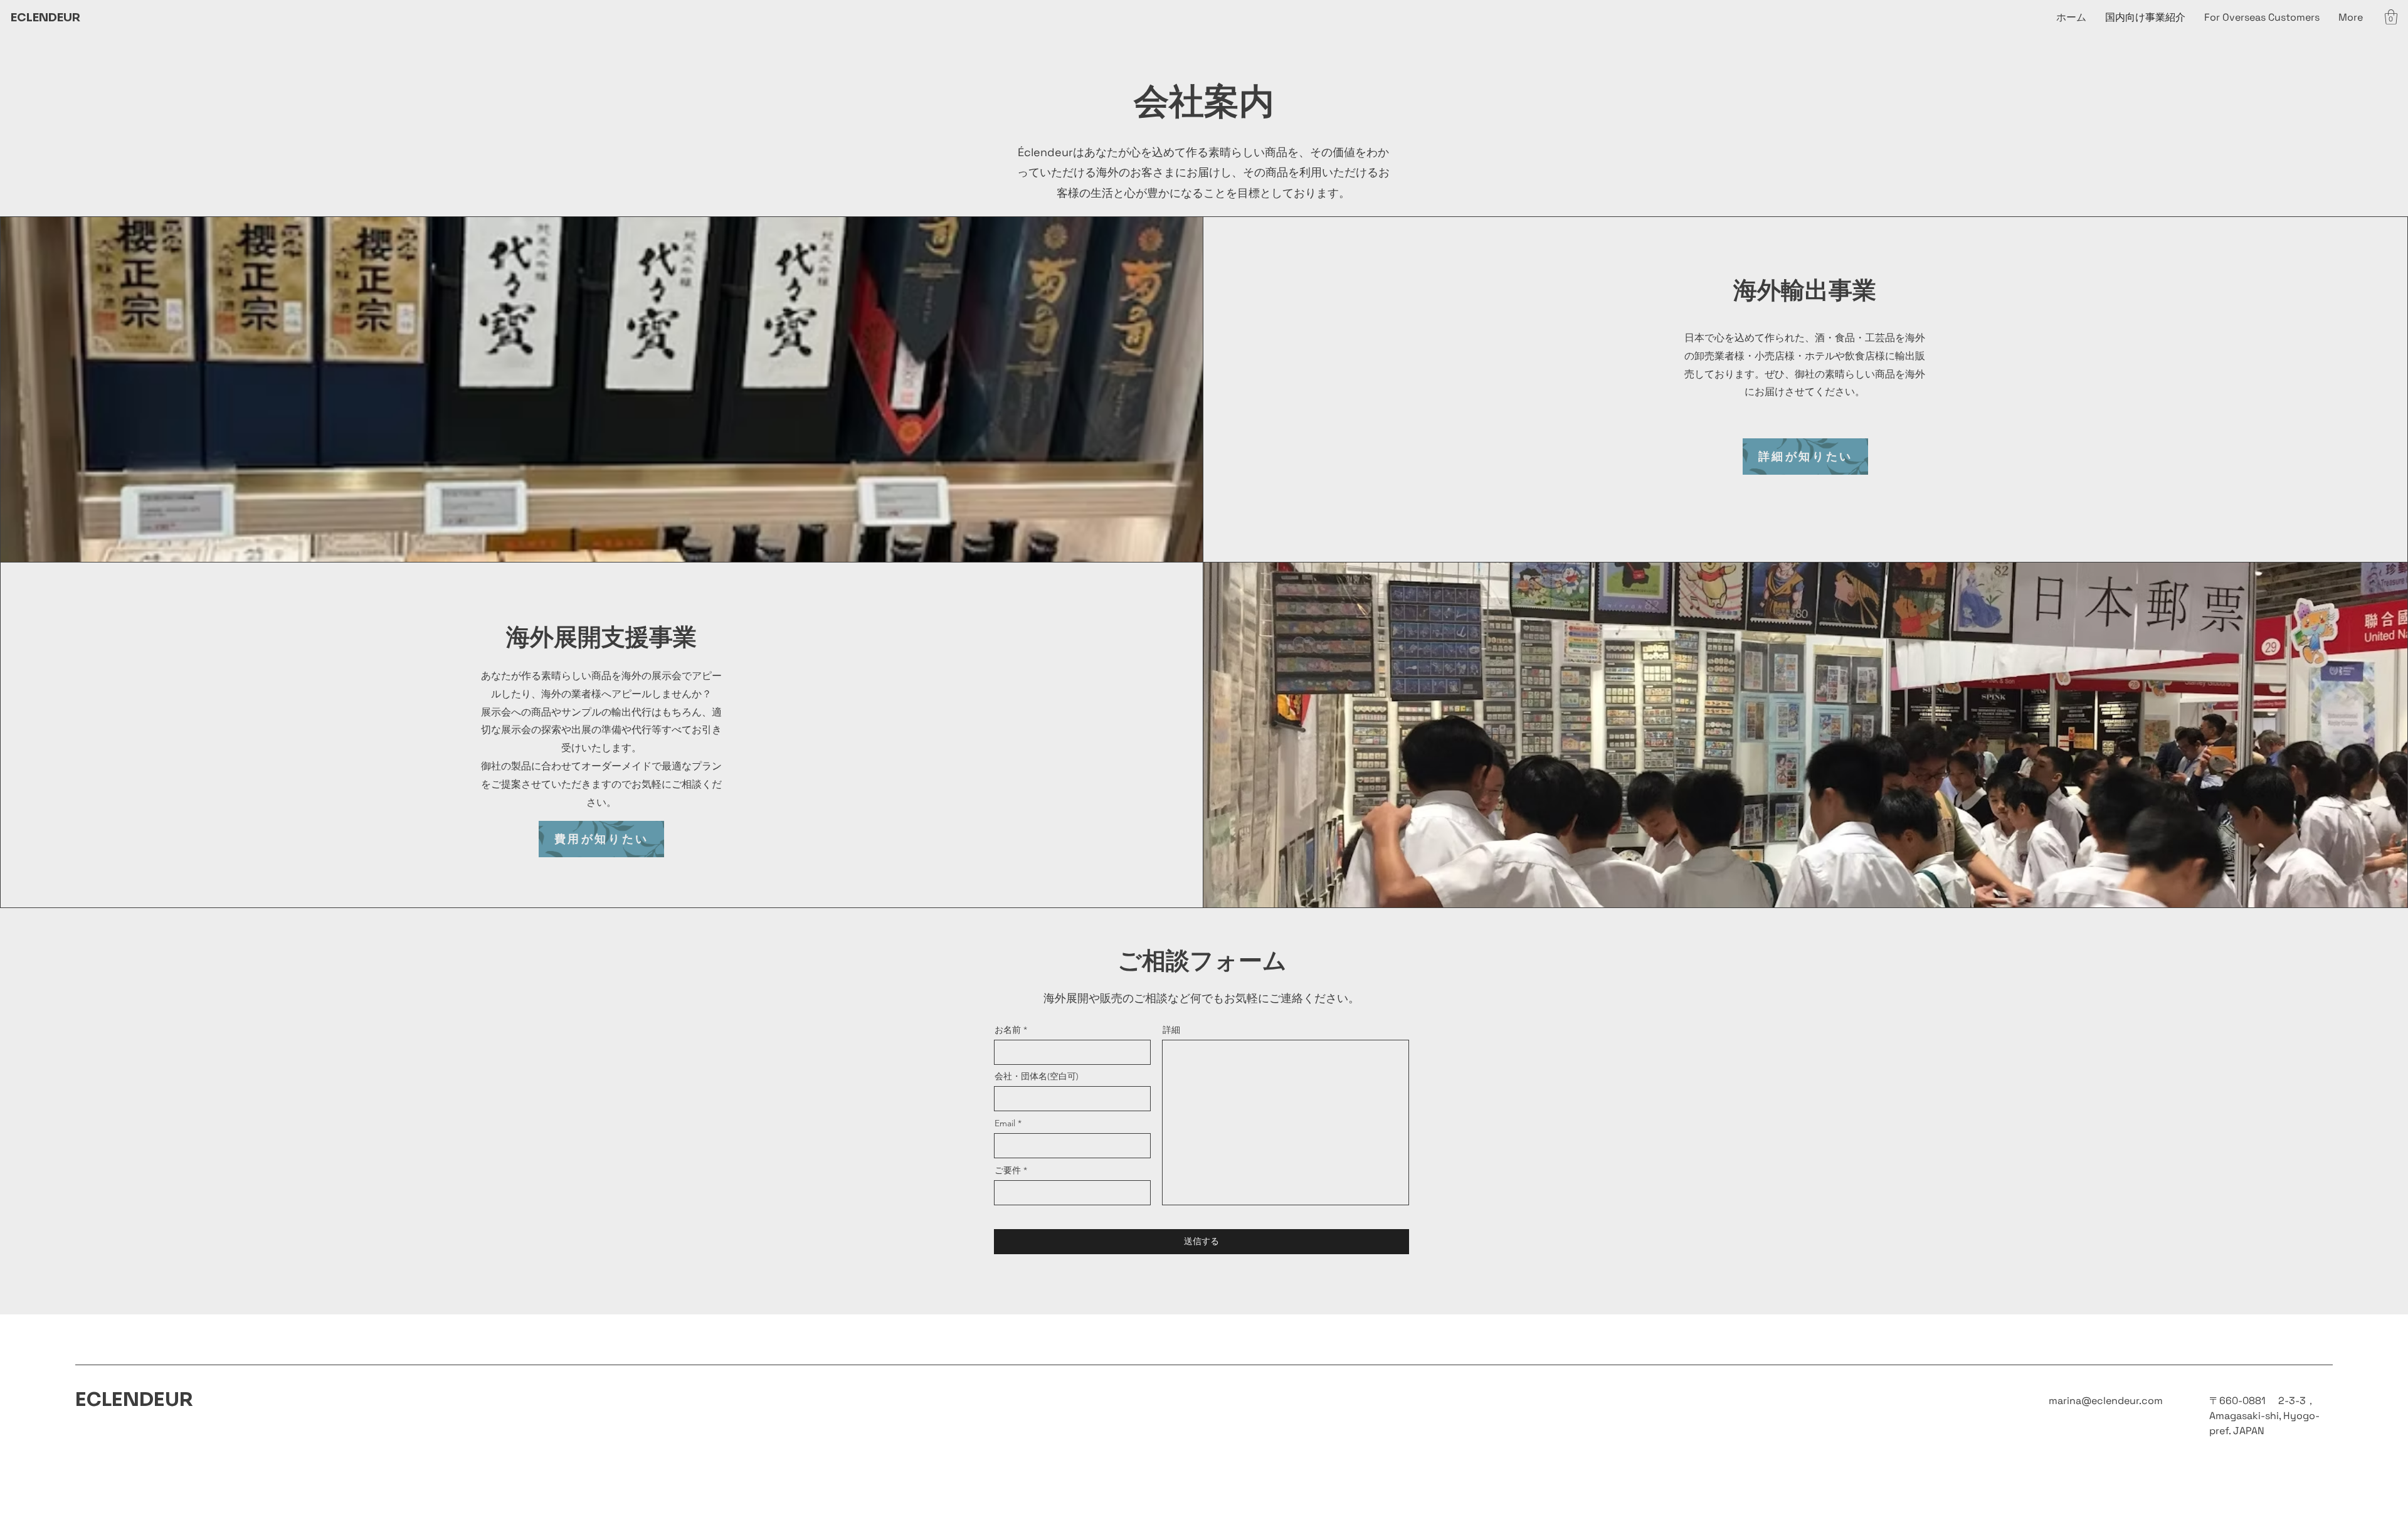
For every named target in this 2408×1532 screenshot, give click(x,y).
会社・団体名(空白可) (1037, 1076)
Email (1005, 1123)
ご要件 (1008, 1170)
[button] (2391, 17)
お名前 (1008, 1030)
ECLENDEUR (45, 18)
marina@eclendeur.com (2106, 1401)
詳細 (1171, 1030)
